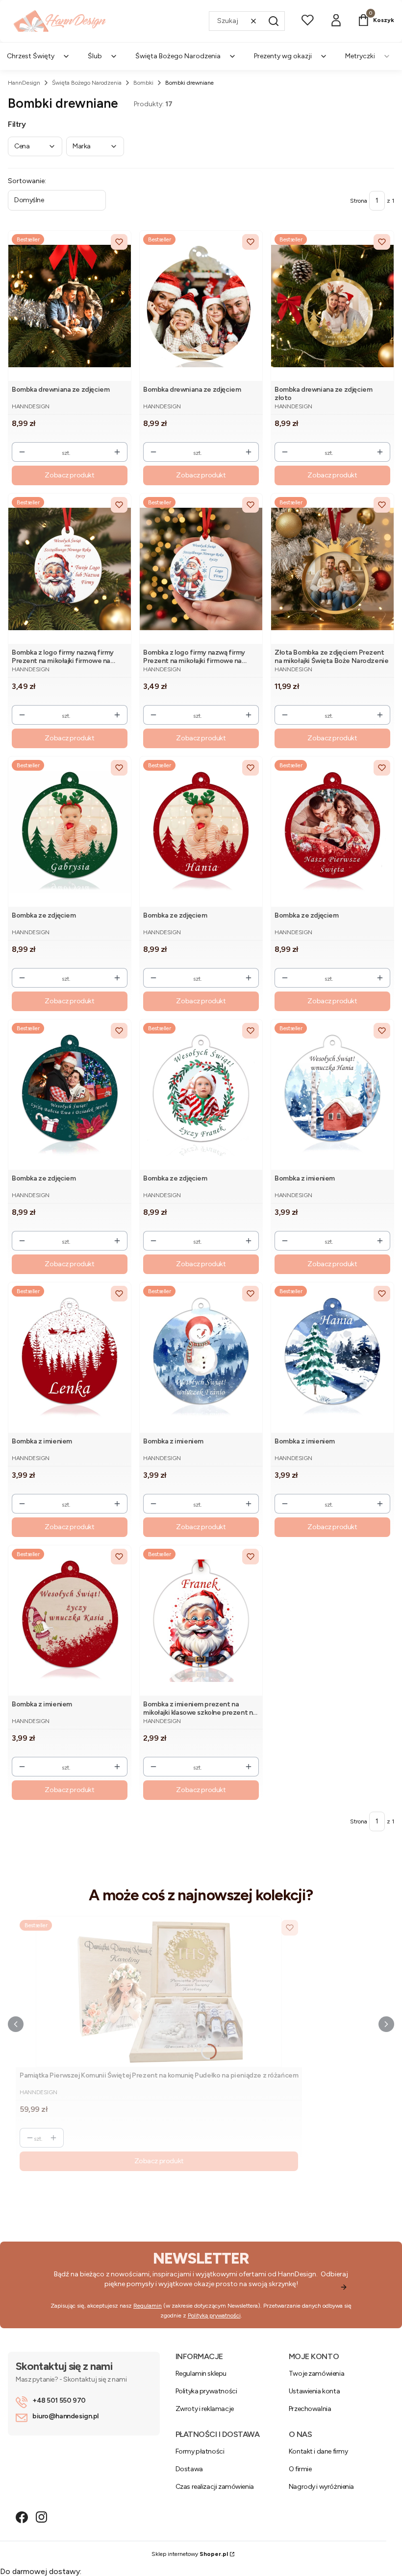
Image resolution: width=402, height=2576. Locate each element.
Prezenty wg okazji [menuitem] (283, 56)
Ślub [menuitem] (95, 56)
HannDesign (24, 83)
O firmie (300, 2469)
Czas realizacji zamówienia (215, 2487)
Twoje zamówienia (316, 2374)
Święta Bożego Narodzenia (87, 83)
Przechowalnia (310, 2409)
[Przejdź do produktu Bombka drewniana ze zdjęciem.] (201, 306)
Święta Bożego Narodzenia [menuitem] (178, 56)
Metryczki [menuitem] (360, 56)
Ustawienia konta (314, 2391)
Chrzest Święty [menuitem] (31, 56)
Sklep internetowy (190, 2554)
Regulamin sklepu (201, 2374)
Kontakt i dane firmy (318, 2451)
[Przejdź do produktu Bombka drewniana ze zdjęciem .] (70, 306)
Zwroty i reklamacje (205, 2409)
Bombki (143, 83)
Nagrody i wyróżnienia (321, 2487)
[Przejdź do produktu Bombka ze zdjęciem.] (70, 832)
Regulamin (148, 2306)
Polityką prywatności (214, 2316)
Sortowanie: (27, 181)
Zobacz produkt (69, 475)
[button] (274, 21)
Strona (359, 201)
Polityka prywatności (206, 2391)
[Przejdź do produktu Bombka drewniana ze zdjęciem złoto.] (332, 306)
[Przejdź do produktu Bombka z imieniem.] (332, 1095)
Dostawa (189, 2469)
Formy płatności (200, 2451)
